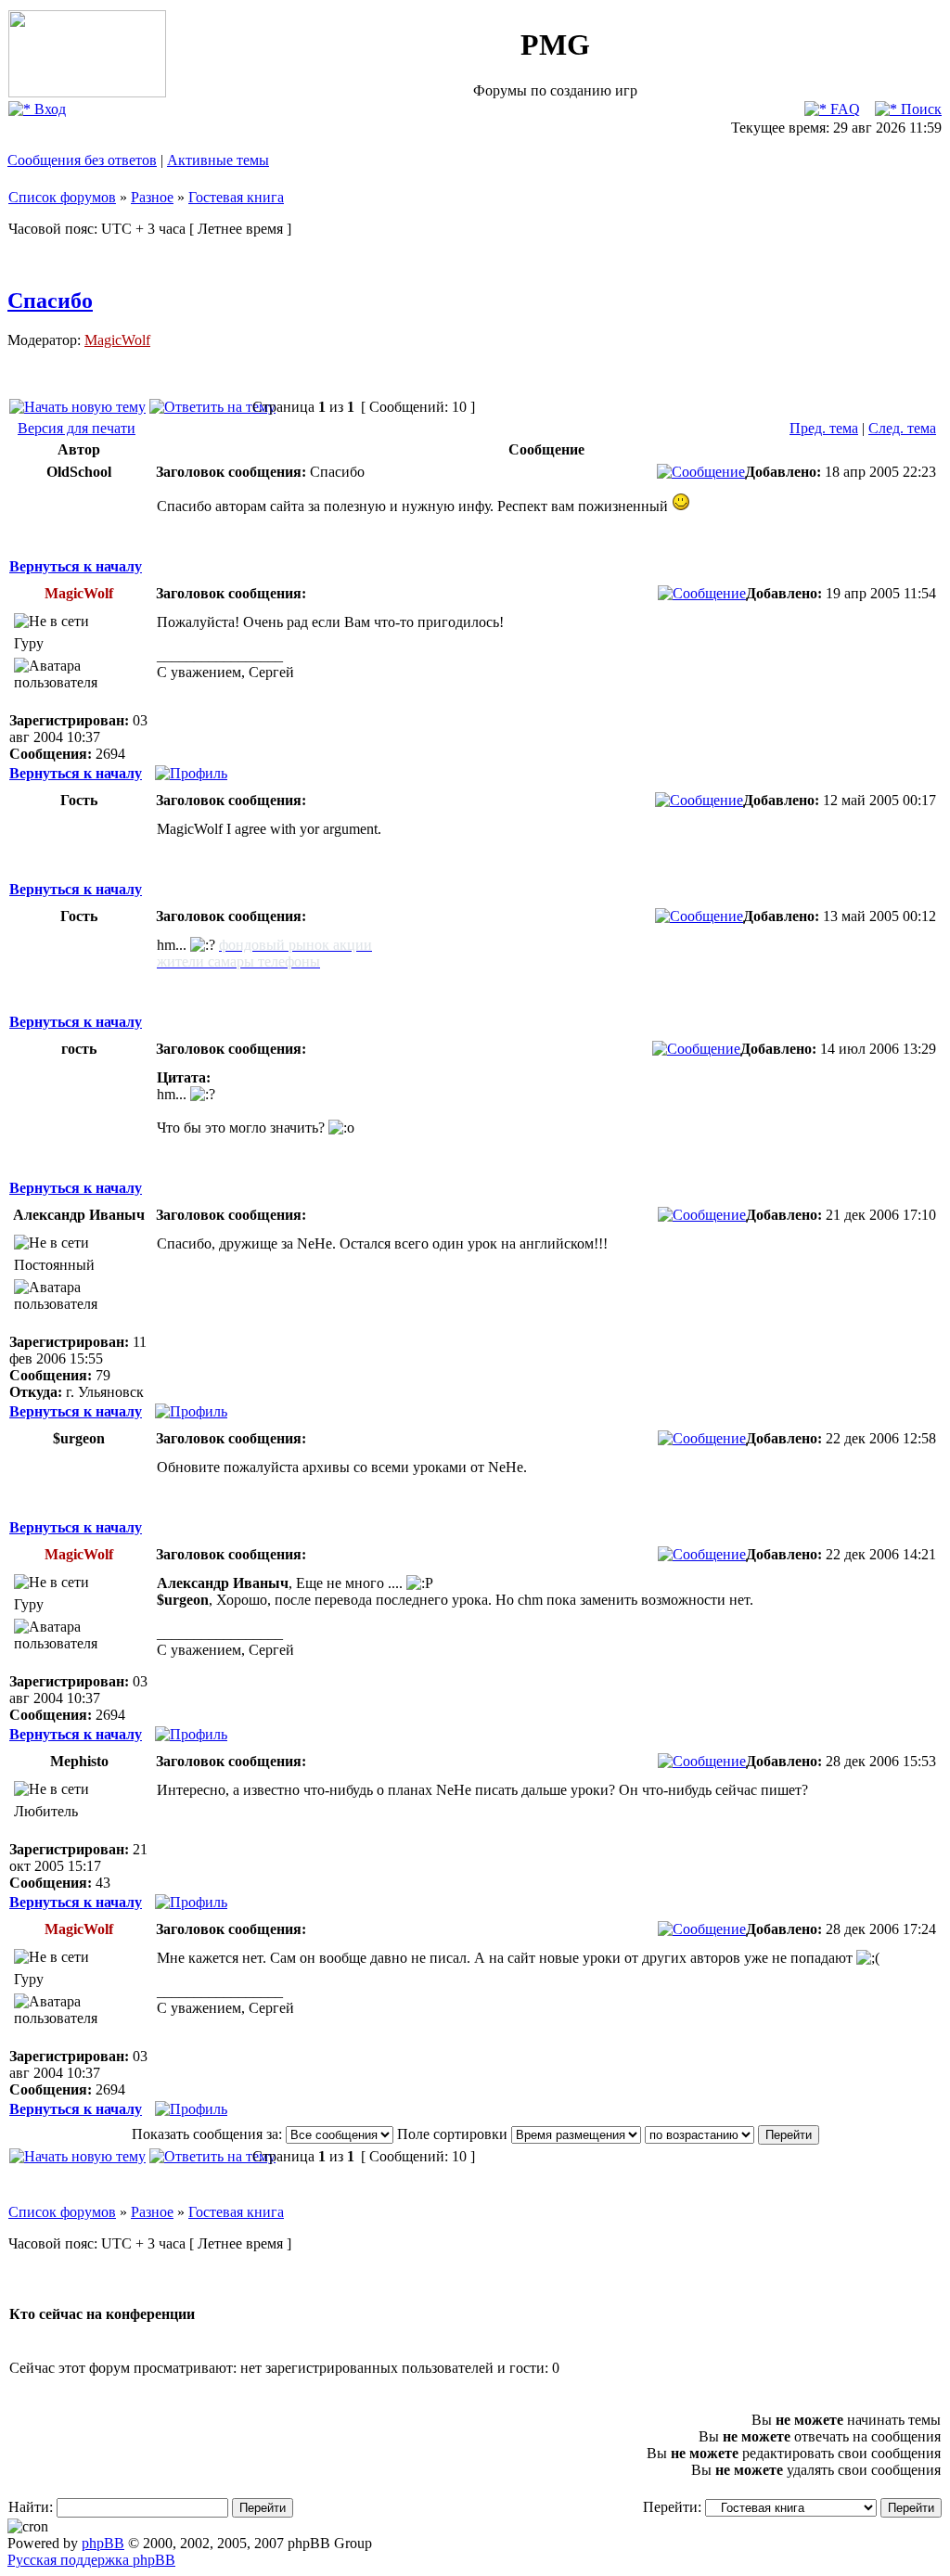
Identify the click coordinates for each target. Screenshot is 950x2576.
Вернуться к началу (76, 566)
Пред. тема (824, 428)
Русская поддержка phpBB (91, 2560)
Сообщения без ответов (82, 160)
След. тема (902, 428)
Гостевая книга (236, 197)
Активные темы (218, 160)
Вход (48, 109)
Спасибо (50, 301)
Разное (152, 197)
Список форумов (62, 197)
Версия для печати (77, 428)
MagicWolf (117, 340)
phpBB (103, 2543)
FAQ (843, 109)
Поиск (919, 109)
